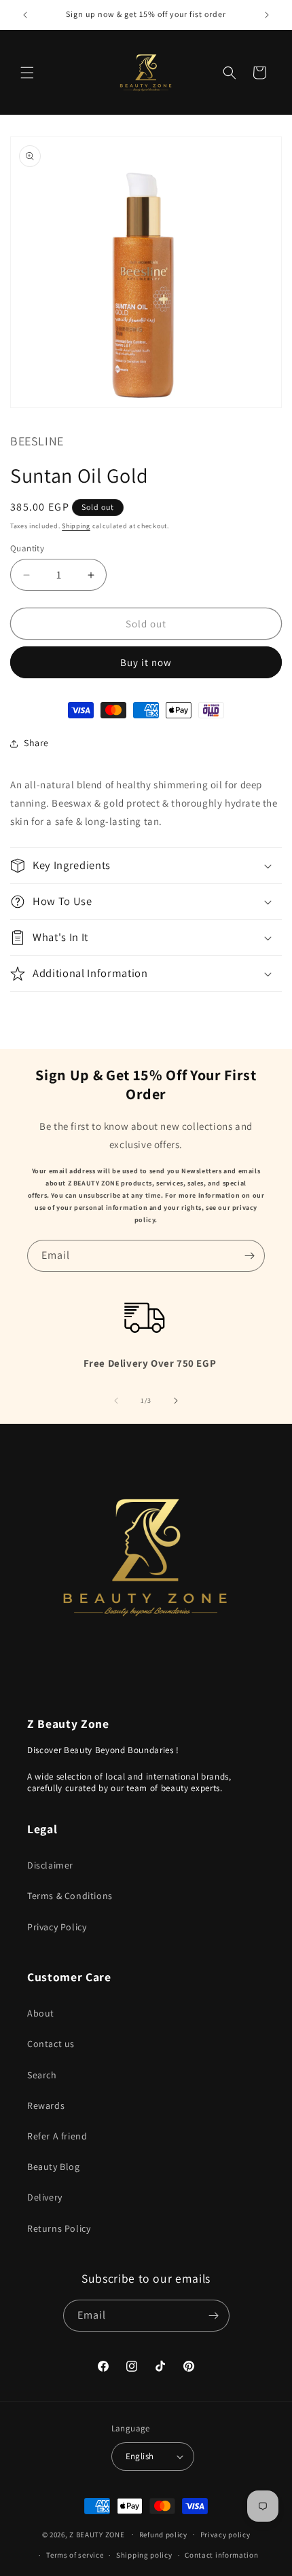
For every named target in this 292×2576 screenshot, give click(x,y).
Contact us (51, 2044)
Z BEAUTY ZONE (97, 2534)
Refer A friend (57, 2136)
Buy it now (146, 662)
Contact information (221, 2555)
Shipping (76, 526)
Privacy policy (225, 2535)
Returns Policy (59, 2228)
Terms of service (75, 2555)
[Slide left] (116, 1401)
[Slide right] (176, 1401)
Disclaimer (50, 1865)
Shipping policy (144, 2555)
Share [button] (36, 743)
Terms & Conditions (70, 1896)
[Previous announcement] (25, 15)
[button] (27, 73)
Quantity (27, 548)
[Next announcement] (267, 15)
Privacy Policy (57, 1927)
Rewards (46, 2105)
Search (42, 2075)
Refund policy (163, 2535)
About (41, 2013)
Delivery (45, 2197)
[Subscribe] (249, 1256)
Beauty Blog (54, 2167)
